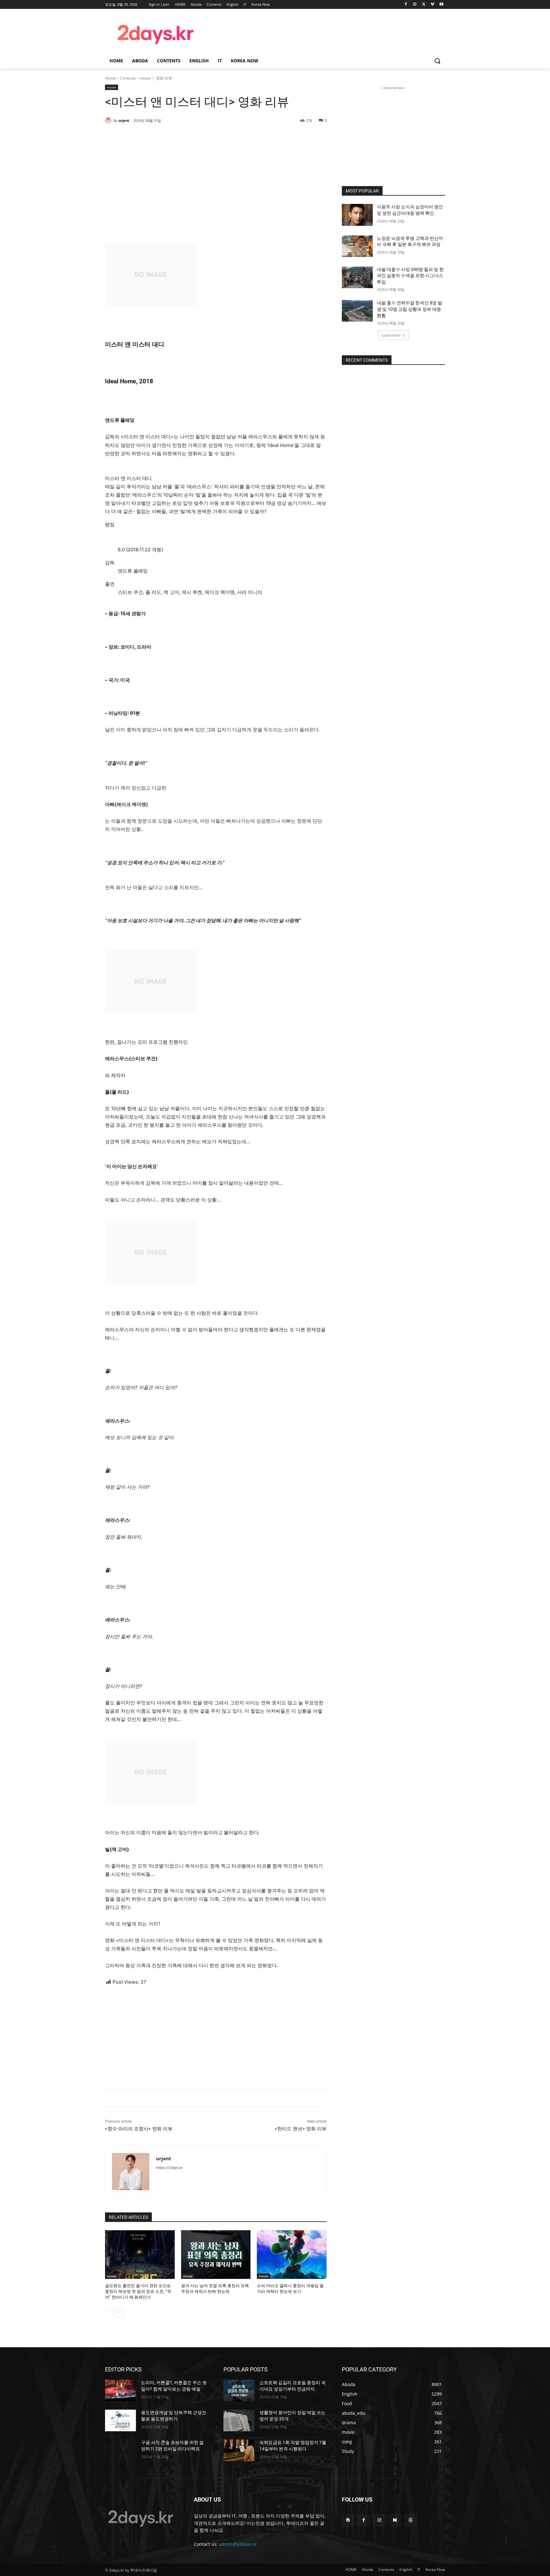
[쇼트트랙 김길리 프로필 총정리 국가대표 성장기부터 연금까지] (239, 2391)
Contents (128, 78)
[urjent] (109, 121)
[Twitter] (424, 5)
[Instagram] (415, 5)
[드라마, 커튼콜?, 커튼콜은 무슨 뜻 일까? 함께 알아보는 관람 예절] (120, 2391)
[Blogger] (348, 2520)
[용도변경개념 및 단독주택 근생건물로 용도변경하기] (120, 2420)
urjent (124, 120)
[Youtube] (441, 5)
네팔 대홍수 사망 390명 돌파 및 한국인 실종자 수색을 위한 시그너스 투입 (410, 276)
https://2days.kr (169, 2168)
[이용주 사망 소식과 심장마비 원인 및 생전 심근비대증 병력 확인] (357, 215)
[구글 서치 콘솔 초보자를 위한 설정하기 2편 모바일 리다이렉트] (120, 2450)
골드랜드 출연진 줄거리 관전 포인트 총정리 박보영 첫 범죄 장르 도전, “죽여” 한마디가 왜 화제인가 (138, 2291)
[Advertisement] (326, 33)
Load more (391, 335)
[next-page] (119, 2313)
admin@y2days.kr (238, 2544)
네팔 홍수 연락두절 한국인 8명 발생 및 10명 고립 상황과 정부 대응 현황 (409, 309)
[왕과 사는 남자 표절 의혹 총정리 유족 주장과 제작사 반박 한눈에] (216, 2255)
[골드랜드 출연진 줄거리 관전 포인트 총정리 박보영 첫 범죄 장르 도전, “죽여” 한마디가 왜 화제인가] (140, 2255)
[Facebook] (406, 5)
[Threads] (411, 2520)
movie (145, 78)
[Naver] (395, 2520)
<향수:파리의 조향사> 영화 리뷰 (139, 2129)
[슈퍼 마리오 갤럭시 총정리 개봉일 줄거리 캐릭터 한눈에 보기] (292, 2255)
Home (110, 78)
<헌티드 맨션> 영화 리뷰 (301, 2129)
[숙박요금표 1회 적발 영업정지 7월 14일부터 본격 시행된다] (239, 2450)
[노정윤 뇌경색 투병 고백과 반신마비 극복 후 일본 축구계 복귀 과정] (357, 246)
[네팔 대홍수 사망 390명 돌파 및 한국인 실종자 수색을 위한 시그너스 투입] (357, 277)
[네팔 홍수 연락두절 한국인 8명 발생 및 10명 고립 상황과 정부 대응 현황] (357, 311)
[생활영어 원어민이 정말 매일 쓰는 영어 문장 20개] (239, 2420)
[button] (437, 61)
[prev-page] (109, 2313)
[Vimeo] (432, 5)
